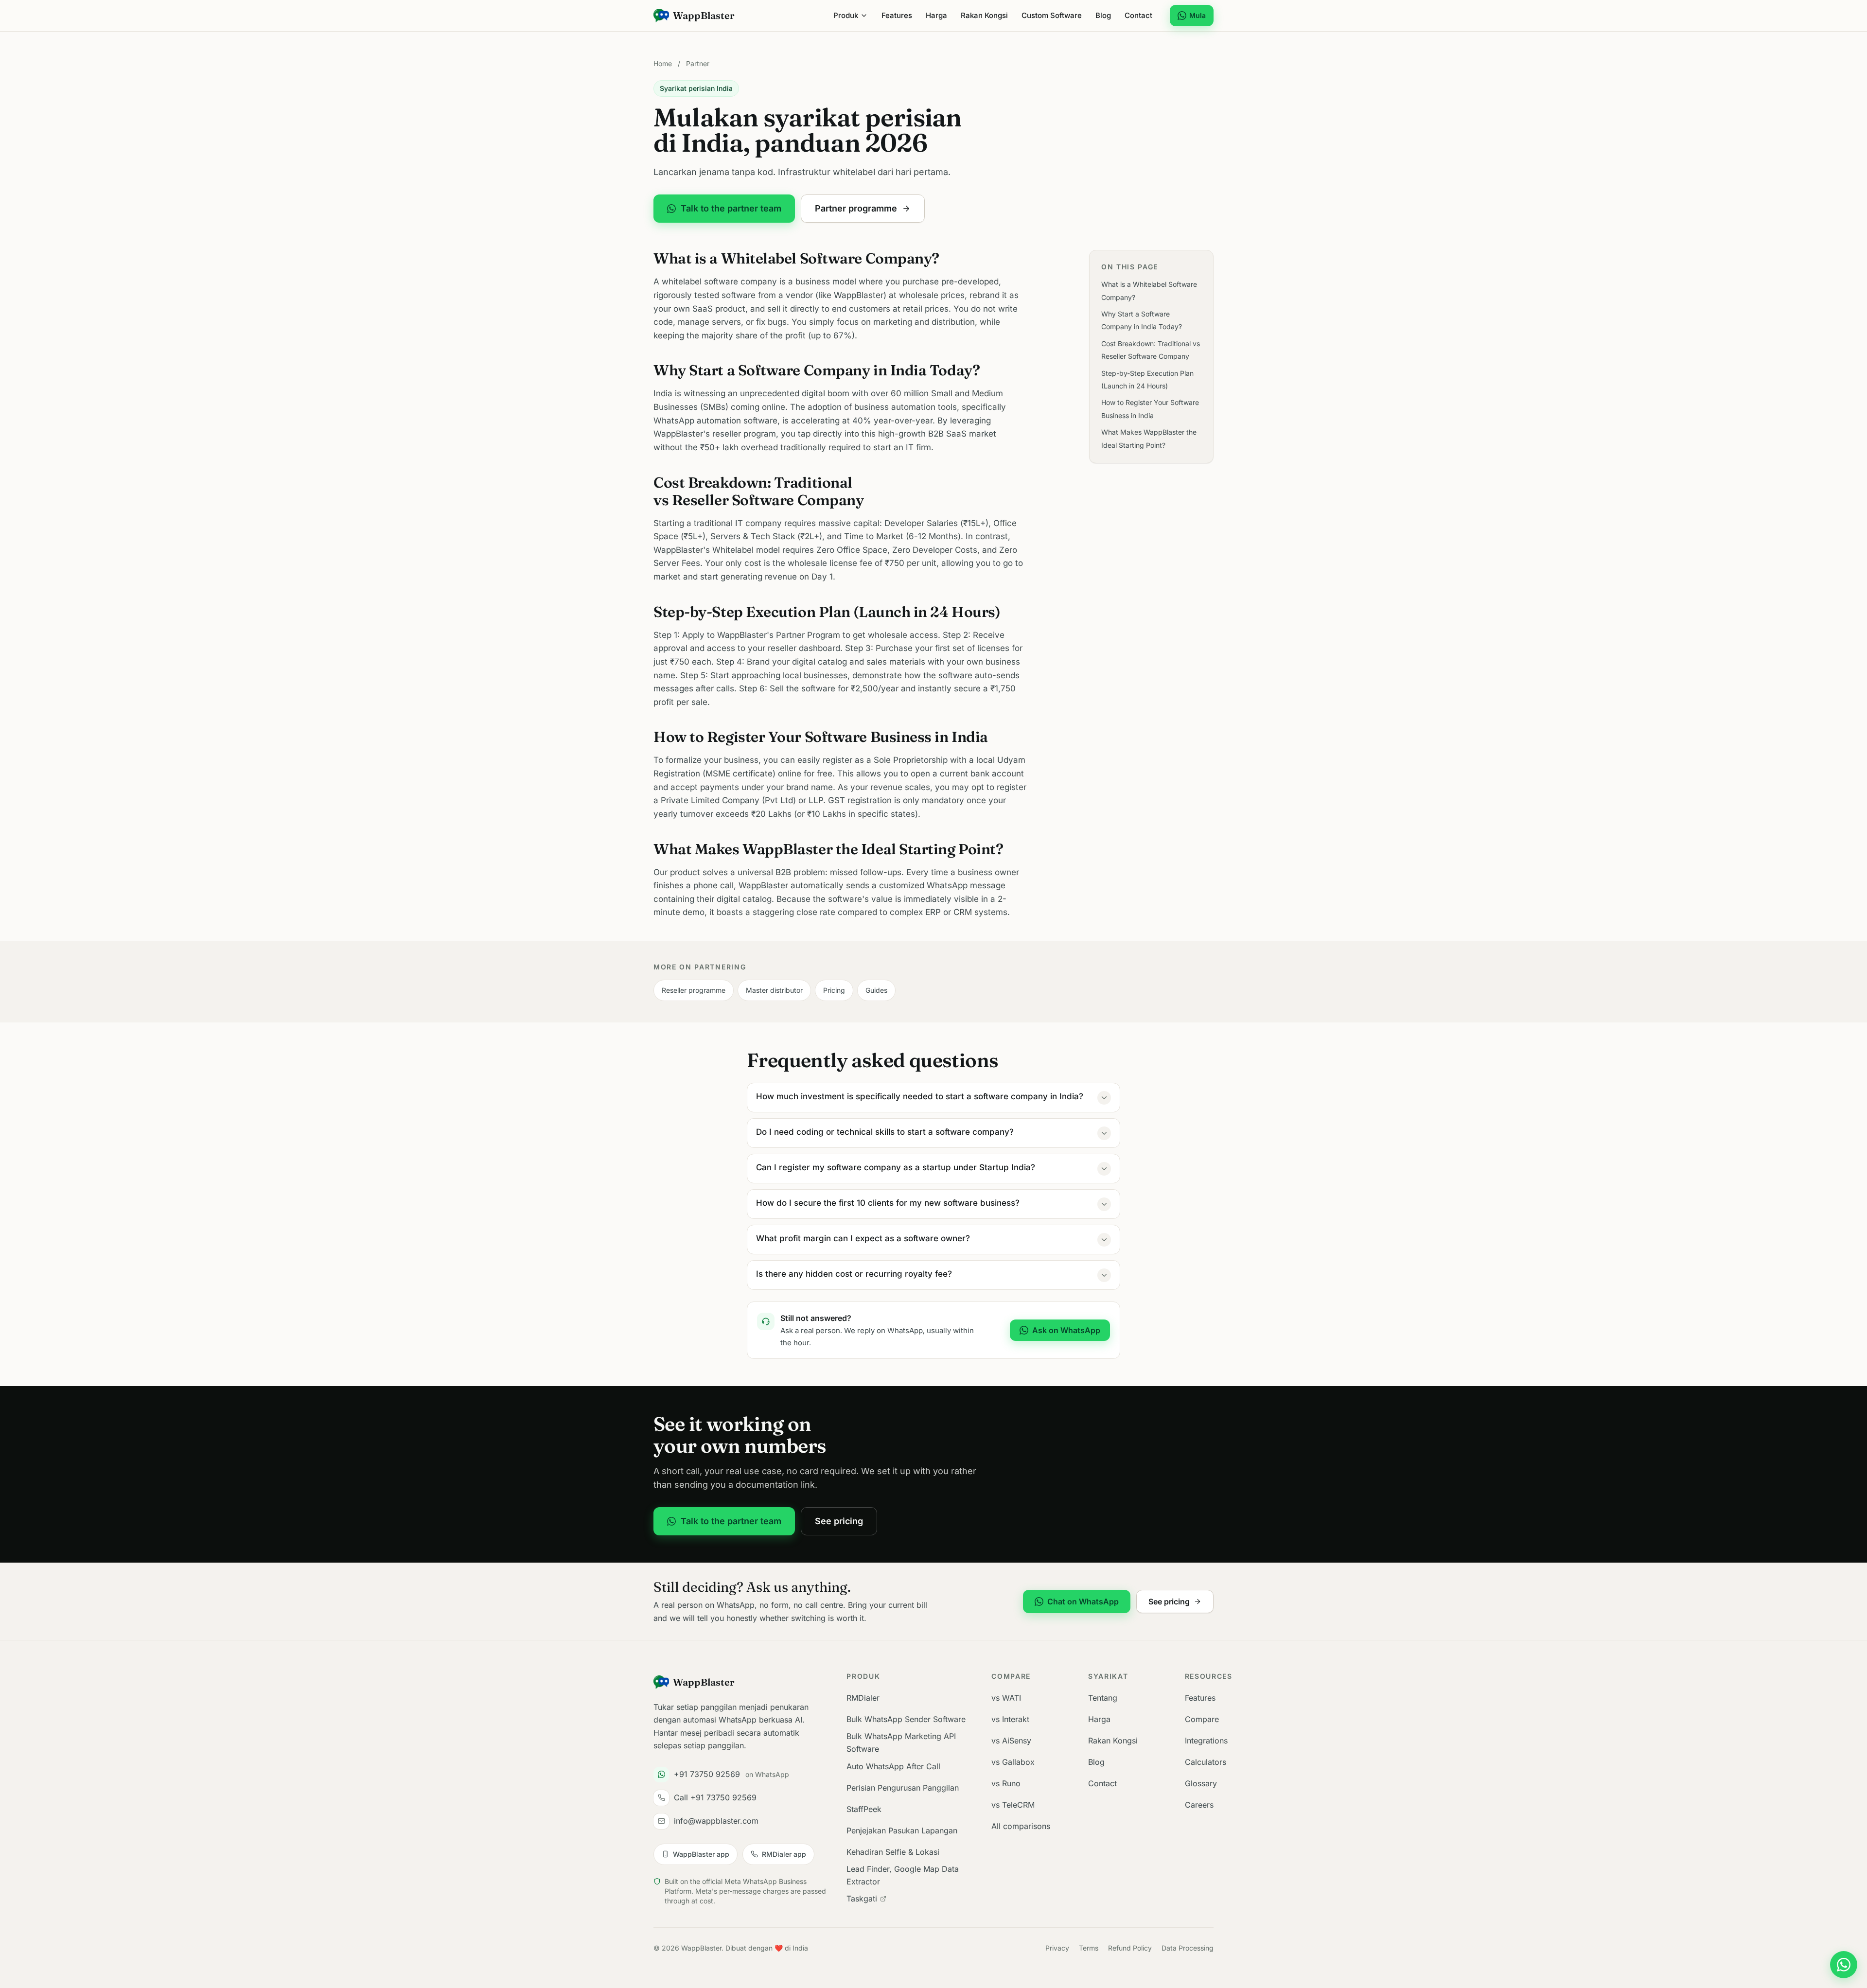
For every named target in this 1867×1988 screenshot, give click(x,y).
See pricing (839, 1521)
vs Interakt (1010, 1719)
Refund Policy (1130, 1948)
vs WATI (1006, 1698)
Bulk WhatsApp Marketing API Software (901, 1742)
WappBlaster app (701, 1854)
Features (897, 15)
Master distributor (774, 990)
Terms (1089, 1948)
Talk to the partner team (731, 208)
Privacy (1057, 1948)
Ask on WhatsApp (1066, 1330)
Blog (1103, 15)
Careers (1199, 1805)
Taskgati (862, 1899)
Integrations (1206, 1741)
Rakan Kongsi (984, 15)
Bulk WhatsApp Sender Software (906, 1719)
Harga (936, 15)
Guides (876, 990)
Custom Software (1052, 15)
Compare (1202, 1719)
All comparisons (1021, 1826)
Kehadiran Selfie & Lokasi (893, 1852)
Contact (1138, 15)
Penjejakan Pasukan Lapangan (902, 1830)
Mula (1198, 15)
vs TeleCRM (1013, 1805)
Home (663, 63)
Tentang (1103, 1698)
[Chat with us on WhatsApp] (1844, 1965)
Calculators (1206, 1762)
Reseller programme (694, 990)
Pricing (834, 990)
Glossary (1201, 1783)
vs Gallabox (1013, 1762)
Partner (698, 63)
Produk (846, 15)
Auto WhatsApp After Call (893, 1766)
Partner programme (856, 208)
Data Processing (1188, 1948)
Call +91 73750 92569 (715, 1797)
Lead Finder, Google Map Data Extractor (903, 1875)
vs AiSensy (1011, 1741)
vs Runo (1006, 1783)
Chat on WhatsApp (1083, 1601)
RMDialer (863, 1698)
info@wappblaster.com (716, 1821)
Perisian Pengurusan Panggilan (903, 1788)
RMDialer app (784, 1854)
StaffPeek (864, 1809)
